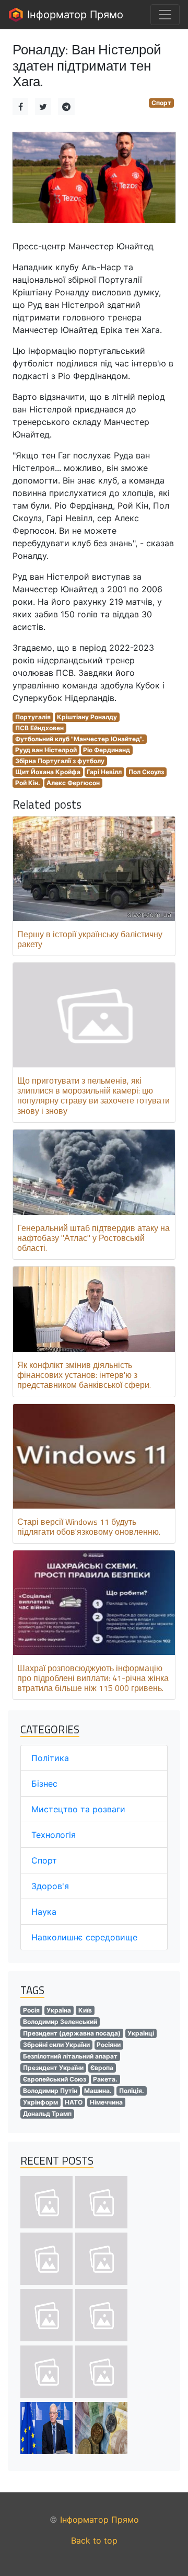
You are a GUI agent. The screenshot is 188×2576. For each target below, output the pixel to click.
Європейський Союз (55, 2079)
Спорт (161, 103)
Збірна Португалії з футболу (60, 761)
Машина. (98, 2091)
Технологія (54, 1835)
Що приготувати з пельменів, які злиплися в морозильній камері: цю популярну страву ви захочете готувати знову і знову (93, 1096)
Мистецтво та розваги (78, 1809)
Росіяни (109, 2045)
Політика (50, 1758)
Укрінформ (40, 2102)
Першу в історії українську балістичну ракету (90, 939)
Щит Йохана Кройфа (48, 772)
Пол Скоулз (146, 772)
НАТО (74, 2102)
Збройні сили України (56, 2045)
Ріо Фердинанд (107, 750)
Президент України (53, 2068)
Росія (31, 2010)
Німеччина (106, 2102)
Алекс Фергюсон (73, 783)
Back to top (94, 2540)
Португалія (33, 717)
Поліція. (132, 2091)
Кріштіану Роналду (87, 717)
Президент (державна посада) (72, 2033)
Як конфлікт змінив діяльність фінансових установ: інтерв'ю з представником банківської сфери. (84, 1375)
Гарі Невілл (104, 772)
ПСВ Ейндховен (39, 728)
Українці (141, 2033)
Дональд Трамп (47, 2114)
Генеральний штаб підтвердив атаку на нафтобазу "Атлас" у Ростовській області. (93, 1238)
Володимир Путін (50, 2091)
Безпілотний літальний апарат (70, 2056)
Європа (102, 2068)
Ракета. (105, 2079)
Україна (59, 2010)
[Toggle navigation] (165, 15)
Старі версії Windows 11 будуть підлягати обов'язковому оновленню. (89, 1527)
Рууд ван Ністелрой (46, 750)
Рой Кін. (28, 783)
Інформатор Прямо (74, 15)
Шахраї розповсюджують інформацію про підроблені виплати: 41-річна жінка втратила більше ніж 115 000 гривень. (93, 1678)
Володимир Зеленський (60, 2022)
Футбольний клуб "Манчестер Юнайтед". (80, 739)
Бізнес (44, 1784)
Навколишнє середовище (84, 1937)
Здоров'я (50, 1886)
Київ (85, 2010)
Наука (44, 1912)
